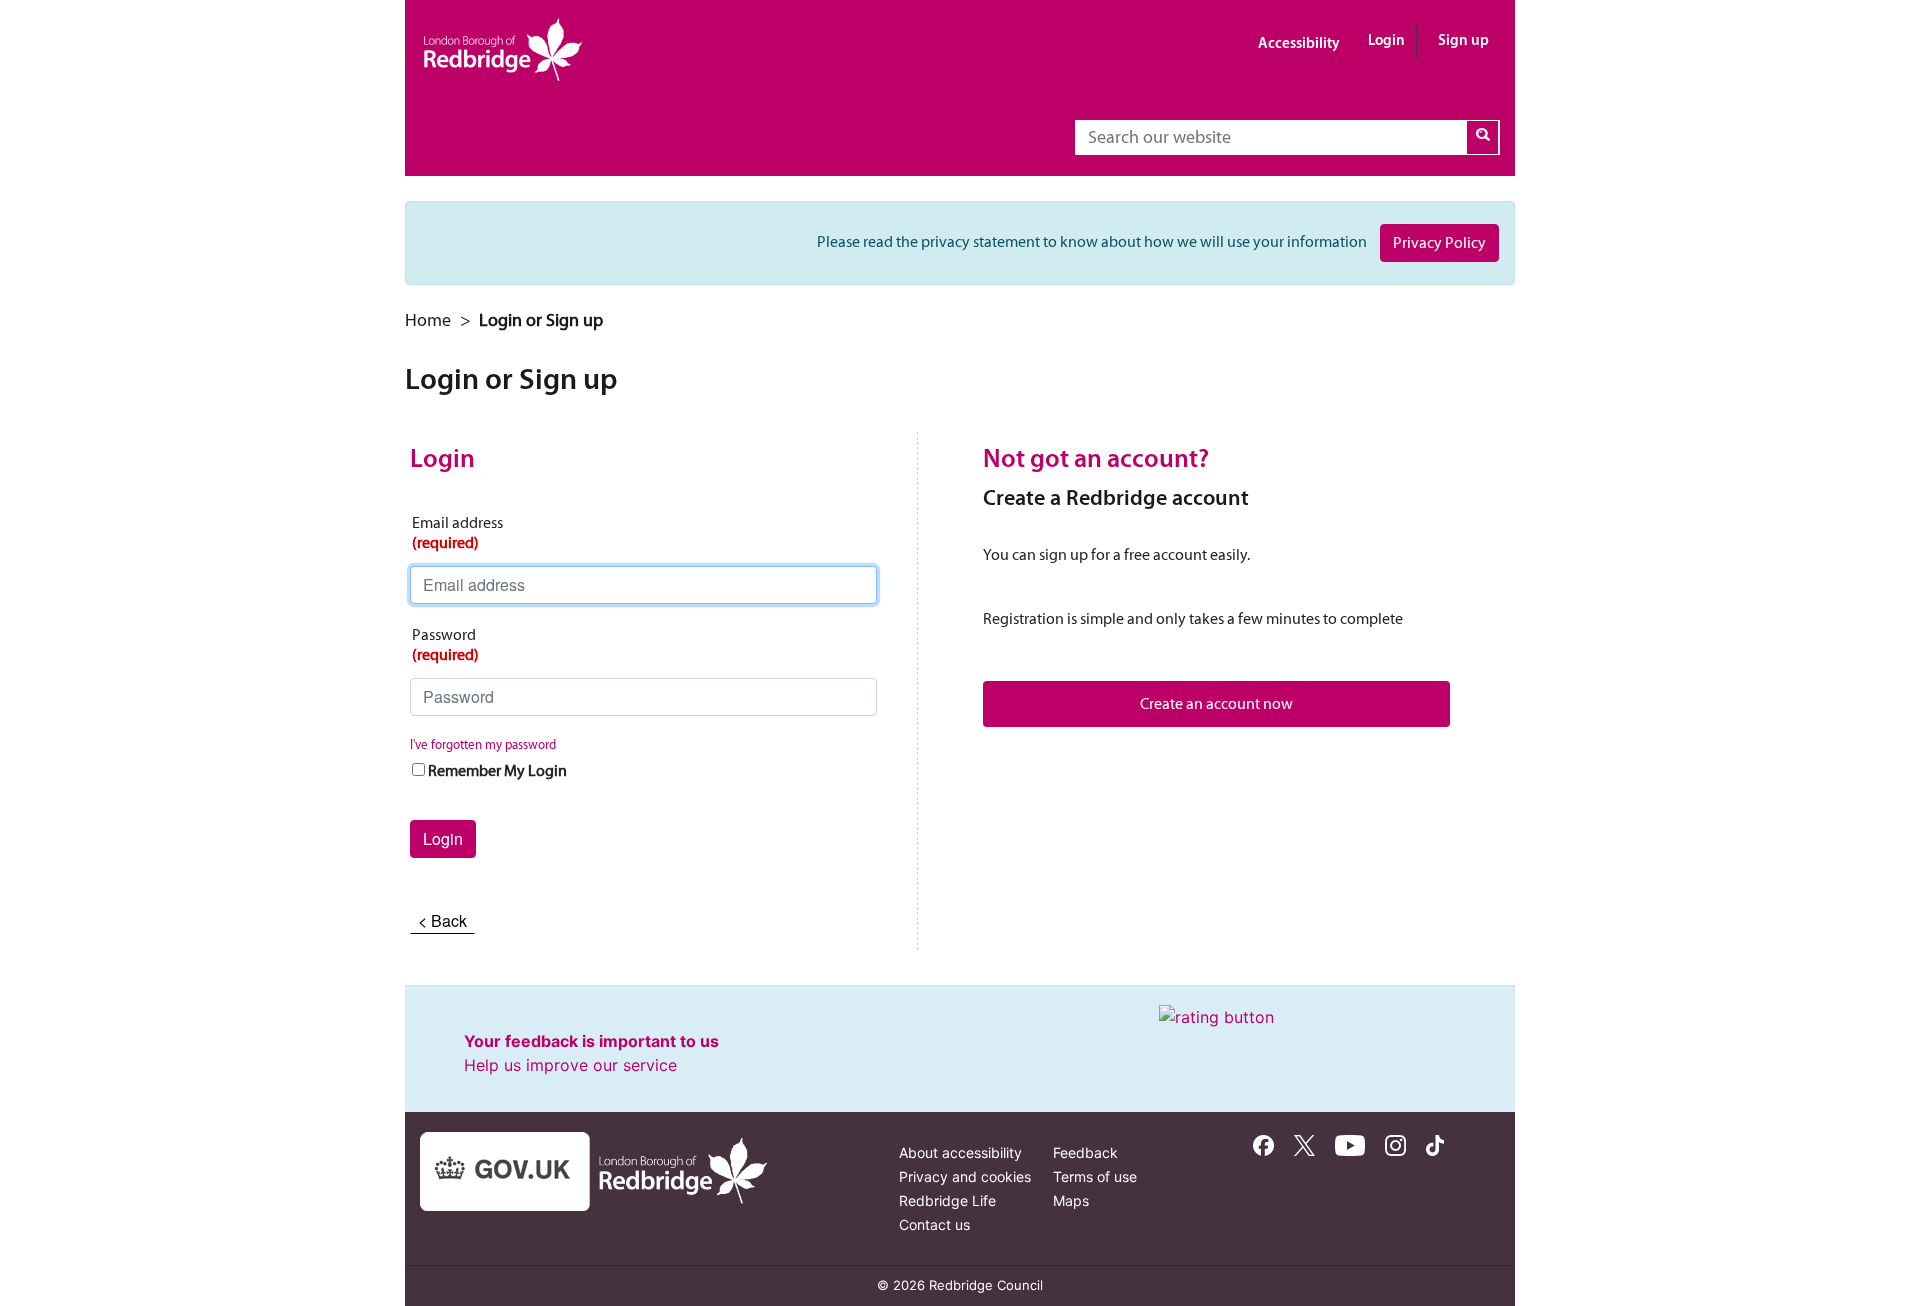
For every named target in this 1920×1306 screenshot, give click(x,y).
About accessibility (960, 1152)
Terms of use (1095, 1176)
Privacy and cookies (965, 1176)
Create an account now (1216, 703)
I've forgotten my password (483, 744)
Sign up (1463, 39)
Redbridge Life (947, 1200)
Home (428, 320)
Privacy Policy (1439, 242)
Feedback (1085, 1152)
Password (445, 644)
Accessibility (1299, 42)
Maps (1071, 1200)
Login (1386, 39)
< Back (442, 920)
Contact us (934, 1224)
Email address (457, 532)
